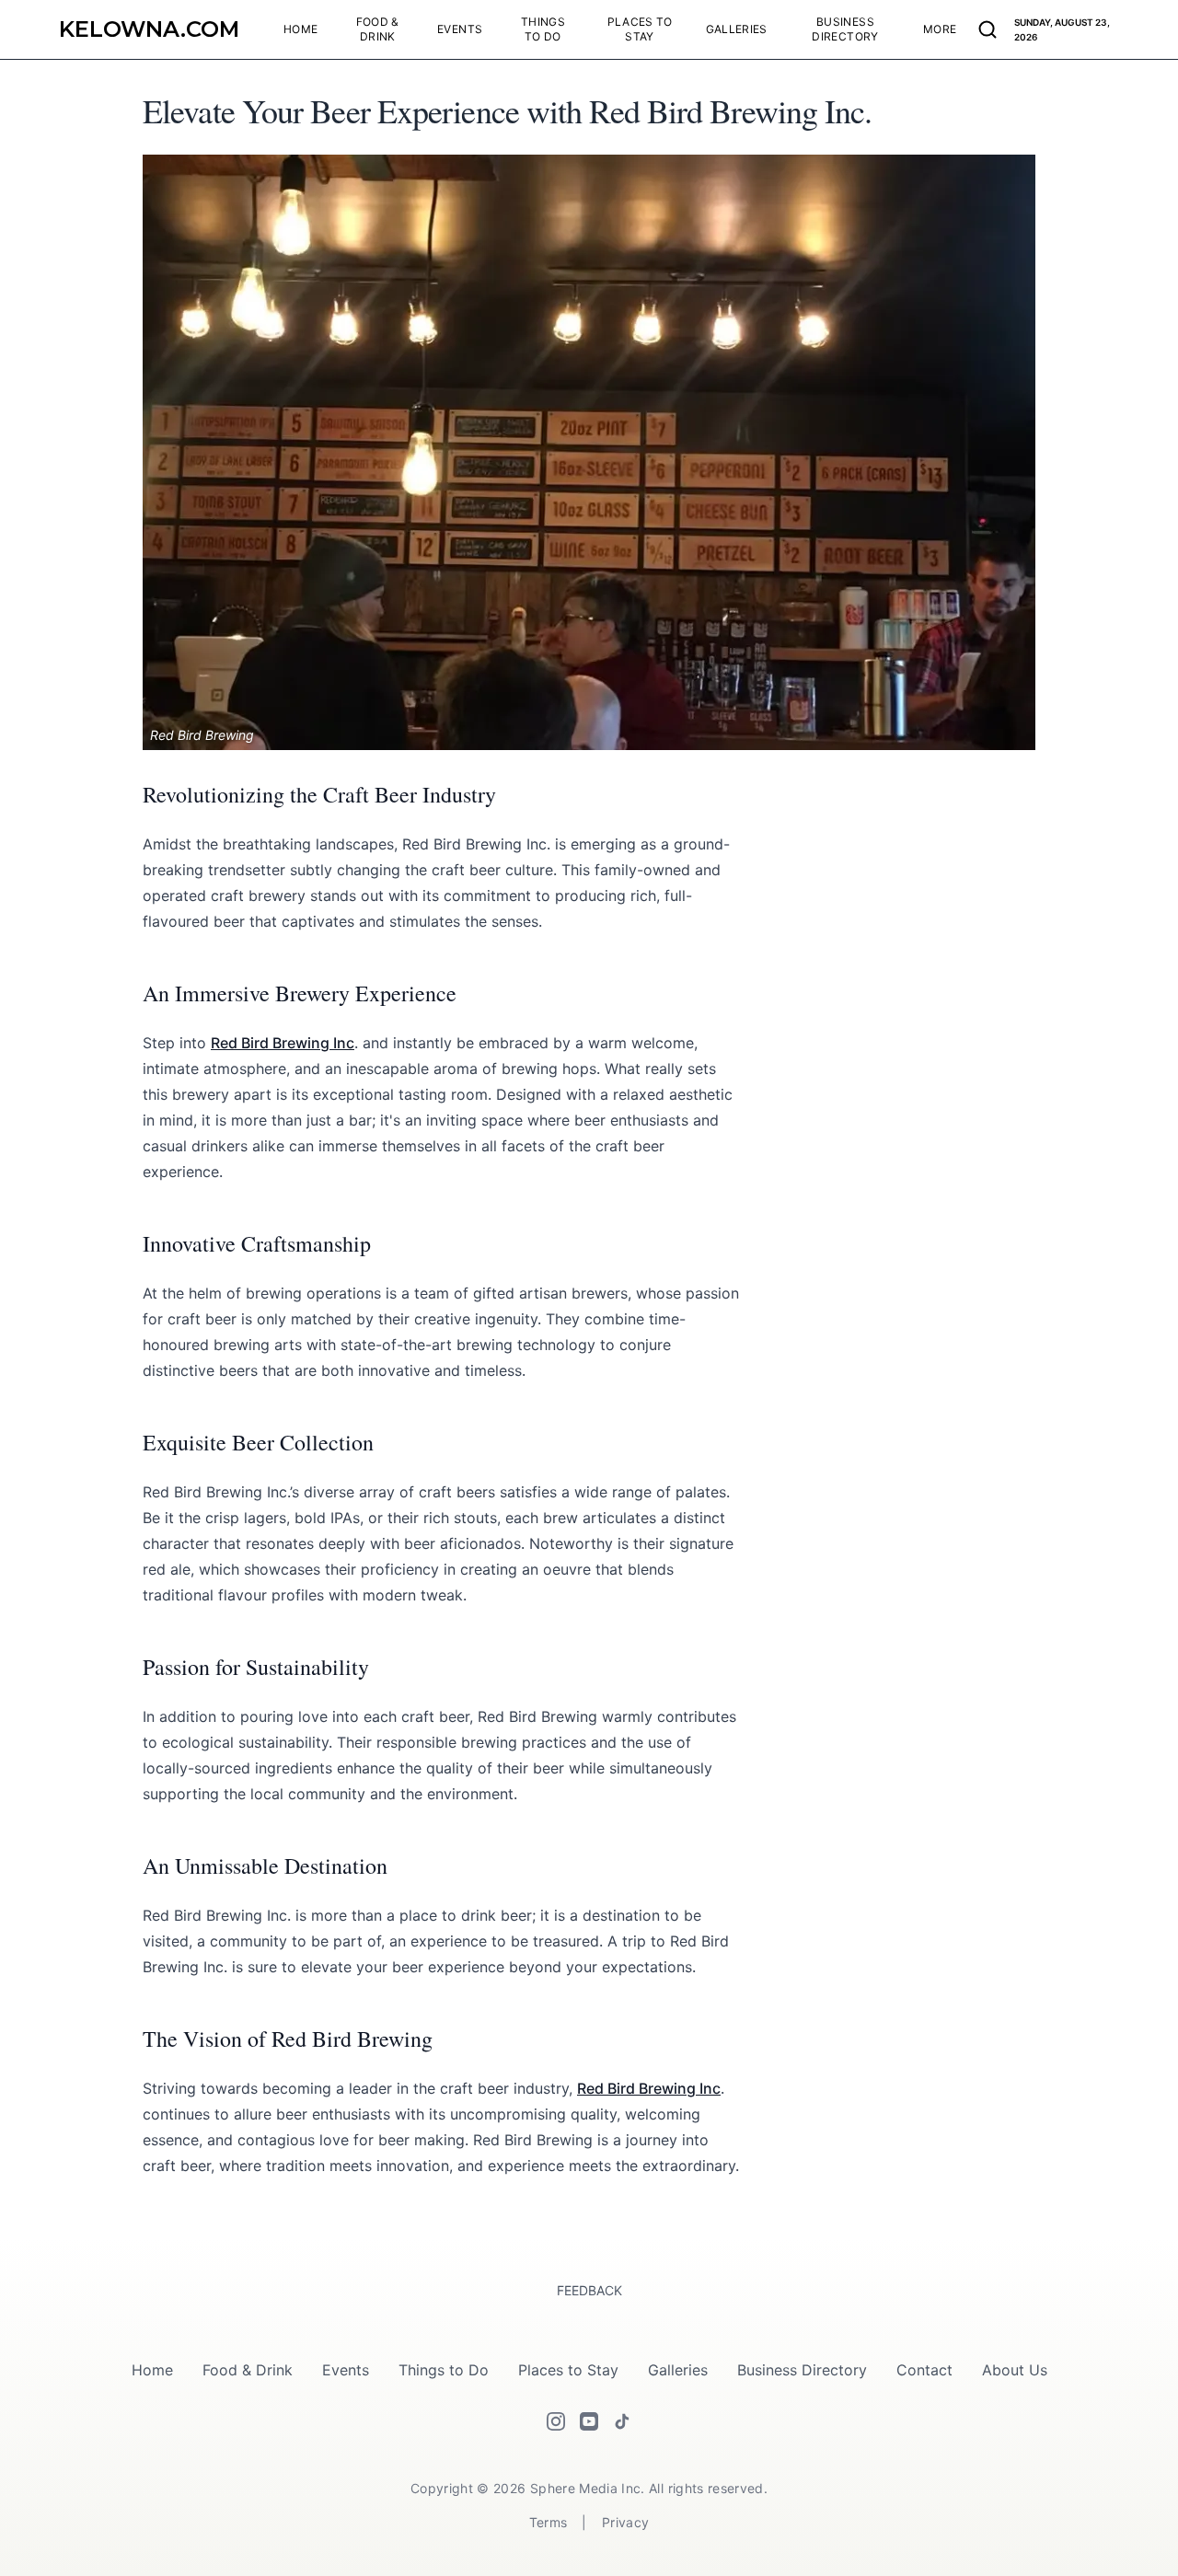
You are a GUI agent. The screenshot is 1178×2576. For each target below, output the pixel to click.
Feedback (589, 2290)
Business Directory (802, 2370)
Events (346, 2370)
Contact (924, 2370)
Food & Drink (248, 2370)
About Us (1015, 2370)
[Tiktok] (622, 2421)
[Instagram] (556, 2421)
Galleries (678, 2370)
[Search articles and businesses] (988, 29)
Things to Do (444, 2370)
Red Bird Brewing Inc (283, 1043)
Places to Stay (568, 2370)
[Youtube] (589, 2421)
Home (152, 2370)
